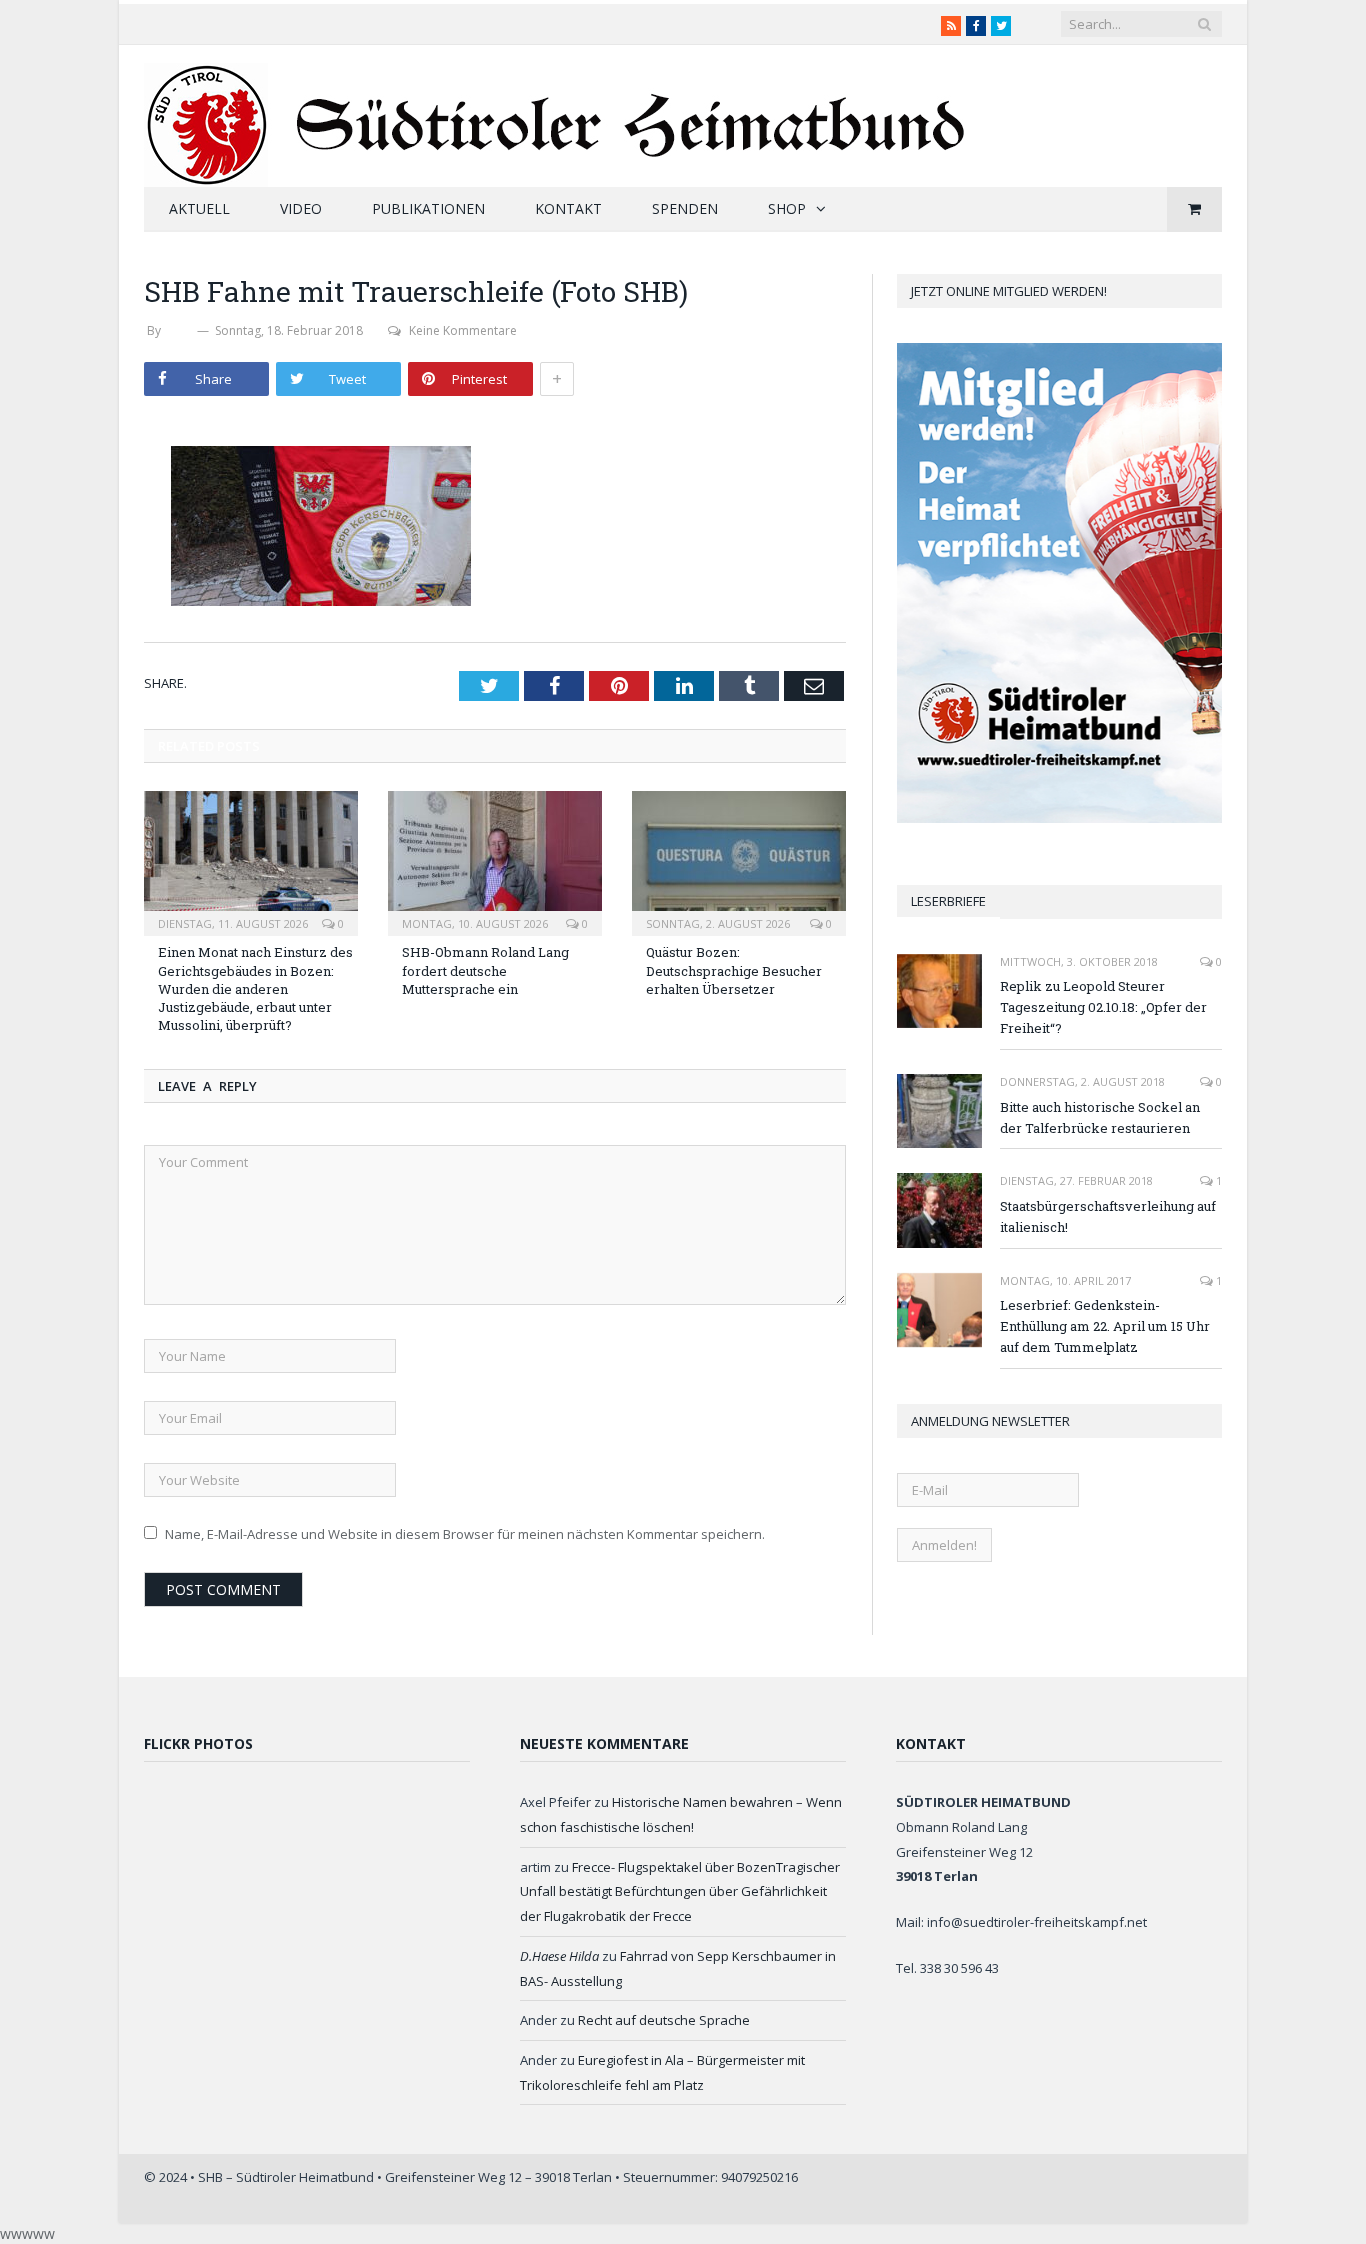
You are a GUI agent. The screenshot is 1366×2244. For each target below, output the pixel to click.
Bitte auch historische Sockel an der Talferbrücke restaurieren (1100, 1117)
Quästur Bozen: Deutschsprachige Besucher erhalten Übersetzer (734, 970)
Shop (787, 208)
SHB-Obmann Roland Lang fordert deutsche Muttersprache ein (485, 970)
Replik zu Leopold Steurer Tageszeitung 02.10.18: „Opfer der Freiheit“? (1103, 1007)
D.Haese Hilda (559, 1956)
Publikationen (428, 208)
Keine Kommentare (463, 330)
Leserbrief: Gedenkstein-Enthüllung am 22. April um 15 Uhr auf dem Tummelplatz (1105, 1326)
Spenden (685, 208)
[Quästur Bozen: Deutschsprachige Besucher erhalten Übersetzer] (739, 861)
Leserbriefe (948, 901)
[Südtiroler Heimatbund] (557, 112)
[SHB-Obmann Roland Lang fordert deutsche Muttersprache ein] (495, 861)
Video (301, 208)
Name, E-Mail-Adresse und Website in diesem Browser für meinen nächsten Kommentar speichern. (465, 1534)
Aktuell (199, 208)
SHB (179, 330)
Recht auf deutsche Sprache (664, 2020)
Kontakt (568, 208)
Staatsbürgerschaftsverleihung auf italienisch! (1108, 1216)
